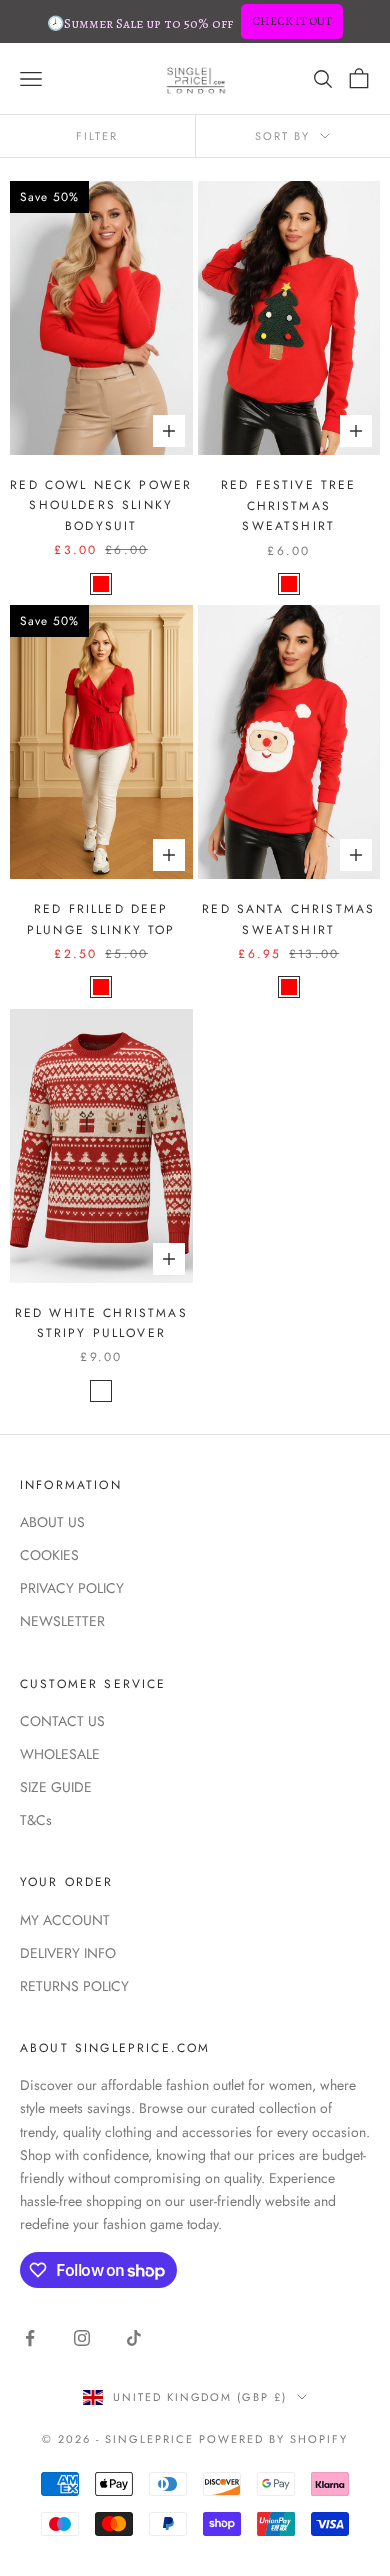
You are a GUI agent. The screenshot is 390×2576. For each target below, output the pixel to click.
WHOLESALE (60, 1754)
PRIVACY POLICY (72, 1588)
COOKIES (49, 1555)
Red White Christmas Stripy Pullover (101, 1323)
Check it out (292, 21)
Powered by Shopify (273, 2439)
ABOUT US (52, 1522)
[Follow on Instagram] (82, 2338)
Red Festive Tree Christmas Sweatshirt (289, 505)
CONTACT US (62, 1721)
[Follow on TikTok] (134, 2338)
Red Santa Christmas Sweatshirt (288, 919)
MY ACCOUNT (65, 1920)
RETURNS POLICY (74, 1986)
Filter (97, 136)
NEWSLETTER (62, 1621)
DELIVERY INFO (68, 1953)
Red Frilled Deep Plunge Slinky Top (101, 919)
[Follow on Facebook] (30, 2338)
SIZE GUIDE (56, 1787)
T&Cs (36, 1820)
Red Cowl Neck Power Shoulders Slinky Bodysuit (101, 505)
